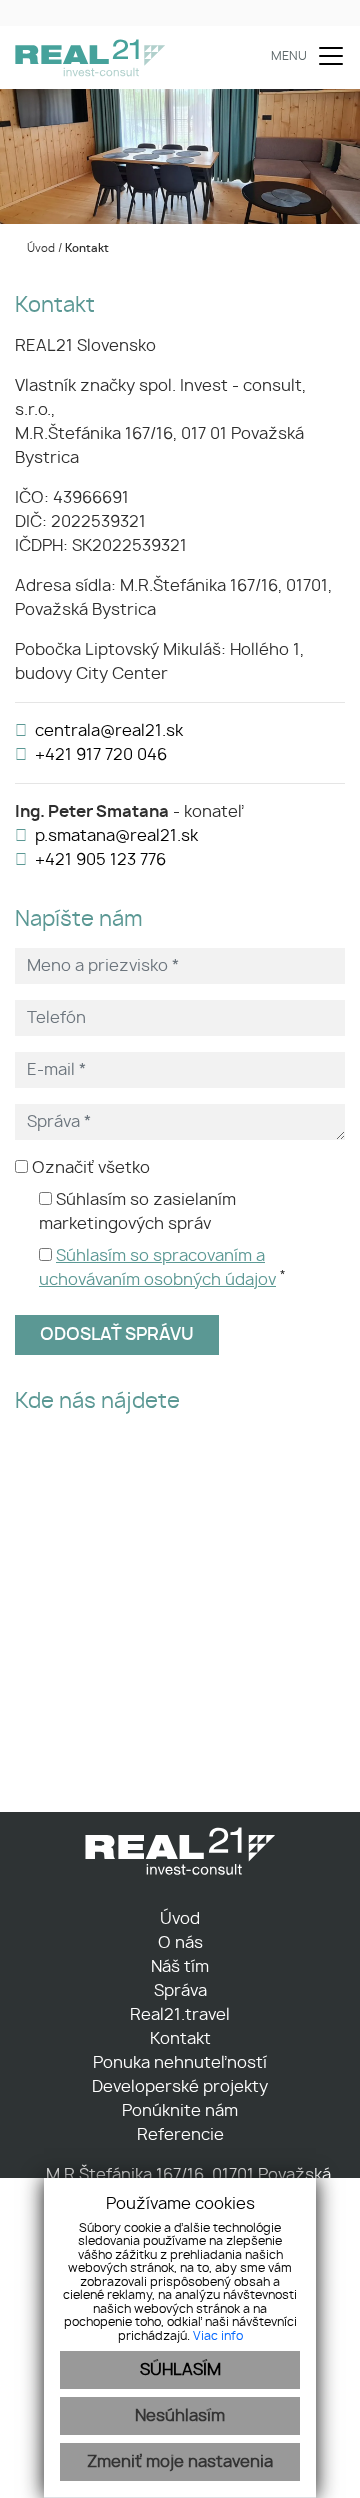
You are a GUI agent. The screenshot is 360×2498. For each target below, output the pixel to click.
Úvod (39, 248)
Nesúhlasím (180, 2416)
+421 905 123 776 (100, 860)
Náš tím (180, 1967)
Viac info (218, 2336)
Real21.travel (180, 2015)
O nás (180, 1943)
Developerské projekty (180, 2087)
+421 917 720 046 (101, 755)
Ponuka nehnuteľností (180, 2063)
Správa (180, 1991)
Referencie (180, 2135)
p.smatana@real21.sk (116, 836)
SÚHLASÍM (180, 2370)
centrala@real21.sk (109, 731)
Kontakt (180, 2039)
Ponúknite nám (180, 2111)
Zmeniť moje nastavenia (180, 2462)
